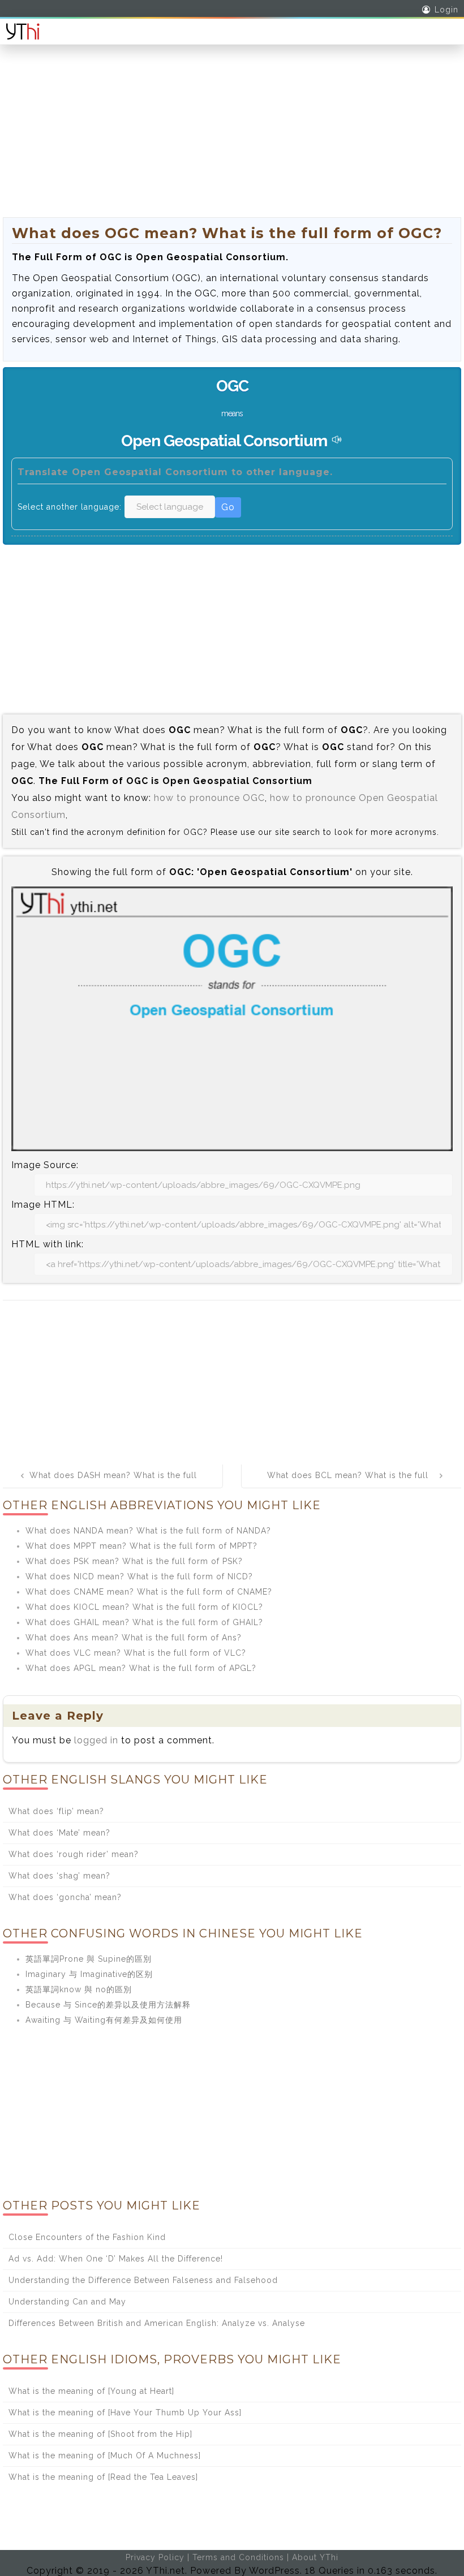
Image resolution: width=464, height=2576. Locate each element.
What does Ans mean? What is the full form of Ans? (134, 1638)
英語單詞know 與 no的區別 (79, 1989)
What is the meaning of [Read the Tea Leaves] (103, 2477)
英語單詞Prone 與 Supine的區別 (89, 1959)
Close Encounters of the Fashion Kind (87, 2237)
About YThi (315, 2557)
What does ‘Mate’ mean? (59, 1833)
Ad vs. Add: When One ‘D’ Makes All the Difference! (116, 2259)
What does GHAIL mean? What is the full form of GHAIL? (144, 1622)
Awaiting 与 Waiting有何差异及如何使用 (104, 2020)
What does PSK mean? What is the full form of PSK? (134, 1561)
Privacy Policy (155, 2557)
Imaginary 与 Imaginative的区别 (89, 1974)
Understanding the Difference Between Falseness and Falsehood (143, 2280)
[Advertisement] (232, 138)
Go (228, 507)
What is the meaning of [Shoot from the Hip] (100, 2434)
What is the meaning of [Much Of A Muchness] (105, 2456)
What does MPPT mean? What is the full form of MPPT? (141, 1546)
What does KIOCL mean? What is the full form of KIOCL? (144, 1607)
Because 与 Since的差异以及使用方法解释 (108, 2005)
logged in (96, 1740)
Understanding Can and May (67, 2302)
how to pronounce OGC (209, 798)
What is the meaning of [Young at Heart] (91, 2391)
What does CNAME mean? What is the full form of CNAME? (149, 1592)
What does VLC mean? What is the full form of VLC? (136, 1653)
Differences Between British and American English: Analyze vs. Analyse (157, 2323)
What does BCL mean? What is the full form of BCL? (348, 1483)
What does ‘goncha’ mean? (65, 1897)
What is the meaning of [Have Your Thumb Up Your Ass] (125, 2413)
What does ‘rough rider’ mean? (74, 1854)
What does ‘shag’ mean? (59, 1876)
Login (446, 10)
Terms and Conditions (238, 2557)
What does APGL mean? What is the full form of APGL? (141, 1668)
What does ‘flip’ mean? (56, 1811)
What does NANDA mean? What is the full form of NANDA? (148, 1531)
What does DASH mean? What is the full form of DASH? (113, 1483)
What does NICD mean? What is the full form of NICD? (139, 1576)
